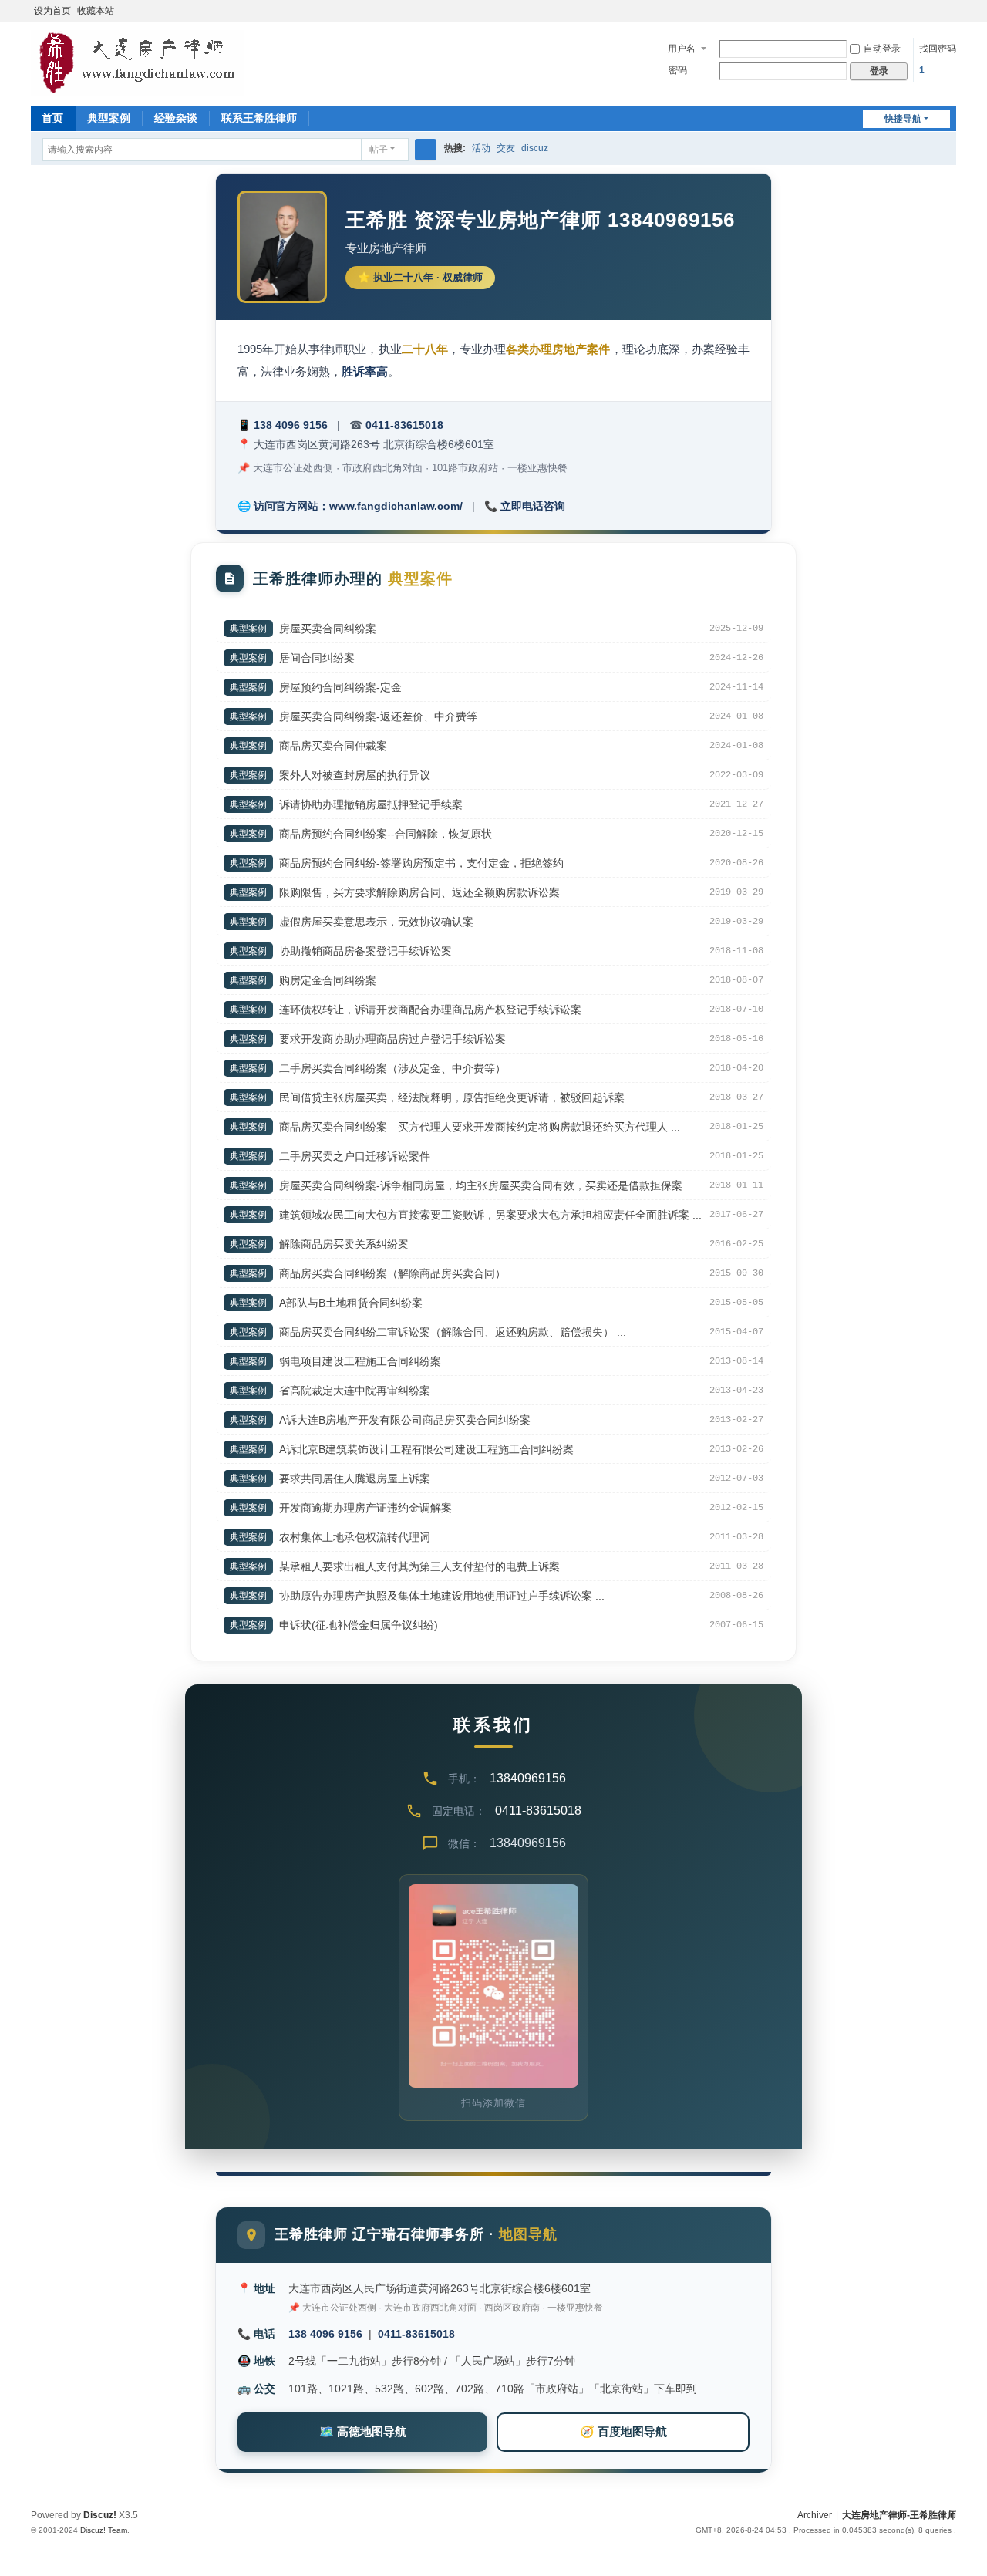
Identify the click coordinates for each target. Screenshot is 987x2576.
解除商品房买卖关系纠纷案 (344, 1244)
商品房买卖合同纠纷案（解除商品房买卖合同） (392, 1273)
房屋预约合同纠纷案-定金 (340, 687)
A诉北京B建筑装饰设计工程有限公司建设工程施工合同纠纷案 (426, 1449)
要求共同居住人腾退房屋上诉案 (355, 1479)
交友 (506, 148)
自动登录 (882, 49)
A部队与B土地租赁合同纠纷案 (351, 1303)
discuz (535, 148)
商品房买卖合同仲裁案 (333, 746)
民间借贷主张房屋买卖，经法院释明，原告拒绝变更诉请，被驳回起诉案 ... (458, 1097)
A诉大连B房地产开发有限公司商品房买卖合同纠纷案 (405, 1420)
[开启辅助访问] (952, 11)
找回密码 (938, 49)
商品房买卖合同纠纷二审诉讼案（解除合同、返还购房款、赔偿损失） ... (453, 1332)
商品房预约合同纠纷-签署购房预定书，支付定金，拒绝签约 (421, 863)
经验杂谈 (176, 118)
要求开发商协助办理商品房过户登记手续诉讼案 (392, 1039)
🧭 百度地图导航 (623, 2431)
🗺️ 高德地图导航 (363, 2431)
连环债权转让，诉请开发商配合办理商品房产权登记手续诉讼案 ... (436, 1010)
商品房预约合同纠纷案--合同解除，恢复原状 (386, 834)
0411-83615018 (404, 425)
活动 (481, 148)
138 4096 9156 (291, 425)
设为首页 (52, 11)
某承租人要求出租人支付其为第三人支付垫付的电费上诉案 (419, 1566)
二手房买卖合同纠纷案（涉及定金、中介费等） (392, 1068)
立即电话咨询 (533, 506)
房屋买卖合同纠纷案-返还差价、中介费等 (378, 716)
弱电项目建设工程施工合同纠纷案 (360, 1361)
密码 (678, 70)
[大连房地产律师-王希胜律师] (137, 62)
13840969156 (528, 1778)
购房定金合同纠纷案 (328, 980)
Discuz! (100, 2515)
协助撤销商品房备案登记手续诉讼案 (365, 951)
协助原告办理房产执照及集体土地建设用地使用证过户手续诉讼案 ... (442, 1596)
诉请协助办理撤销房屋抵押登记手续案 (371, 804)
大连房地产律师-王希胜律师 (899, 2515)
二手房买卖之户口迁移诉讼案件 (355, 1156)
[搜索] (426, 150)
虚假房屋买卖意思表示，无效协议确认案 (376, 922)
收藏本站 (96, 11)
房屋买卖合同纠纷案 (328, 629)
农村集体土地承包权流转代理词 (355, 1537)
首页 (52, 118)
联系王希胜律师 (259, 118)
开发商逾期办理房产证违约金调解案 (365, 1508)
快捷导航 (903, 119)
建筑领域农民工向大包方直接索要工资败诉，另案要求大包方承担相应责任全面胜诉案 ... (490, 1215)
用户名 (682, 49)
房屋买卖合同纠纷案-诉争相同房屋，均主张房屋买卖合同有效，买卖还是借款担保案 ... (487, 1185)
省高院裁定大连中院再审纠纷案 (355, 1391)
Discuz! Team (104, 2530)
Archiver (815, 2515)
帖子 (379, 150)
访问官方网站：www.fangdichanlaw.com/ (358, 506)
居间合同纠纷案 (317, 658)
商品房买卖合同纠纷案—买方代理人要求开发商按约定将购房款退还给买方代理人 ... (480, 1127)
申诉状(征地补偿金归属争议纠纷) (359, 1625)
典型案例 (109, 118)
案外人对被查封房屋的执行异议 (355, 775)
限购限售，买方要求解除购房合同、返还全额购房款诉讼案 (419, 892)
